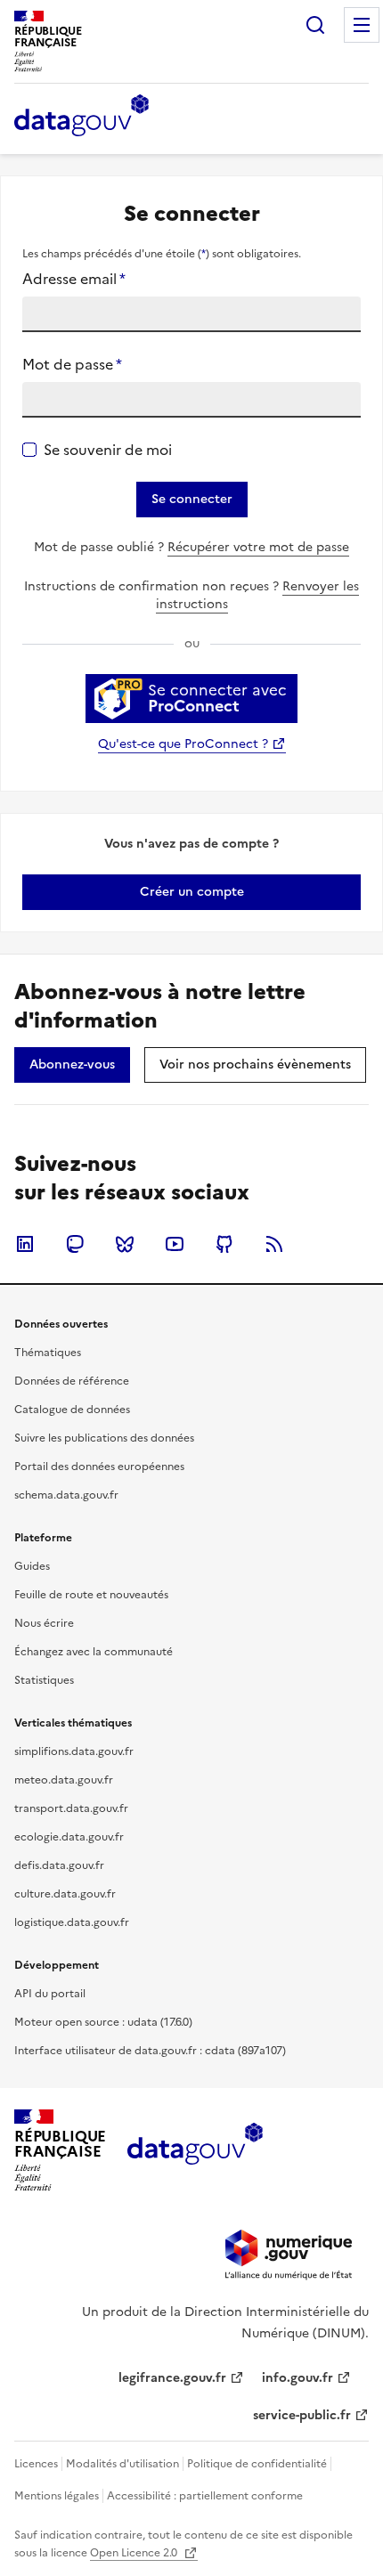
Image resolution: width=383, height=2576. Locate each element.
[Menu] (362, 25)
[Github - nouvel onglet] (224, 1244)
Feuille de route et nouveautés (91, 1595)
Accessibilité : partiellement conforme (205, 2496)
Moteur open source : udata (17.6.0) (103, 2022)
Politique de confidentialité (257, 2464)
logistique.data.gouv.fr (72, 1922)
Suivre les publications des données (104, 1438)
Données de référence (72, 1381)
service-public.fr (302, 2415)
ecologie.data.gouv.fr (69, 1837)
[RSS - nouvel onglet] (274, 1244)
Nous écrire (44, 1623)
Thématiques (48, 1353)
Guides (32, 1566)
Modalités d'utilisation (122, 2464)
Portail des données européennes (99, 1467)
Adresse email (74, 279)
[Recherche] (315, 25)
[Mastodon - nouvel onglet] (75, 1244)
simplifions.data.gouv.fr (74, 1751)
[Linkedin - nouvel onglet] (25, 1244)
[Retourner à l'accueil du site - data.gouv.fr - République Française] (195, 2150)
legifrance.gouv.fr (172, 2378)
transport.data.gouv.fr (71, 1808)
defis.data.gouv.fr (59, 1865)
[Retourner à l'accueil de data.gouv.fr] (81, 117)
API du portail (50, 1994)
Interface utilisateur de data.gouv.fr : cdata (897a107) (150, 2051)
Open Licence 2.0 (135, 2553)
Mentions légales (57, 2496)
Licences (36, 2464)
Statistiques (44, 1680)
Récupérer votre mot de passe (258, 547)
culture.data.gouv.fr (65, 1894)
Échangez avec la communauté (94, 1652)
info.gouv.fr (297, 2378)
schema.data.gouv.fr (66, 1495)
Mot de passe (72, 364)
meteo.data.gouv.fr (64, 1780)
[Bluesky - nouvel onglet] (125, 1244)
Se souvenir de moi (108, 450)
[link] (191, 892)
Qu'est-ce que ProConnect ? (183, 744)
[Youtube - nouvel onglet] (175, 1244)
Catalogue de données (72, 1410)
